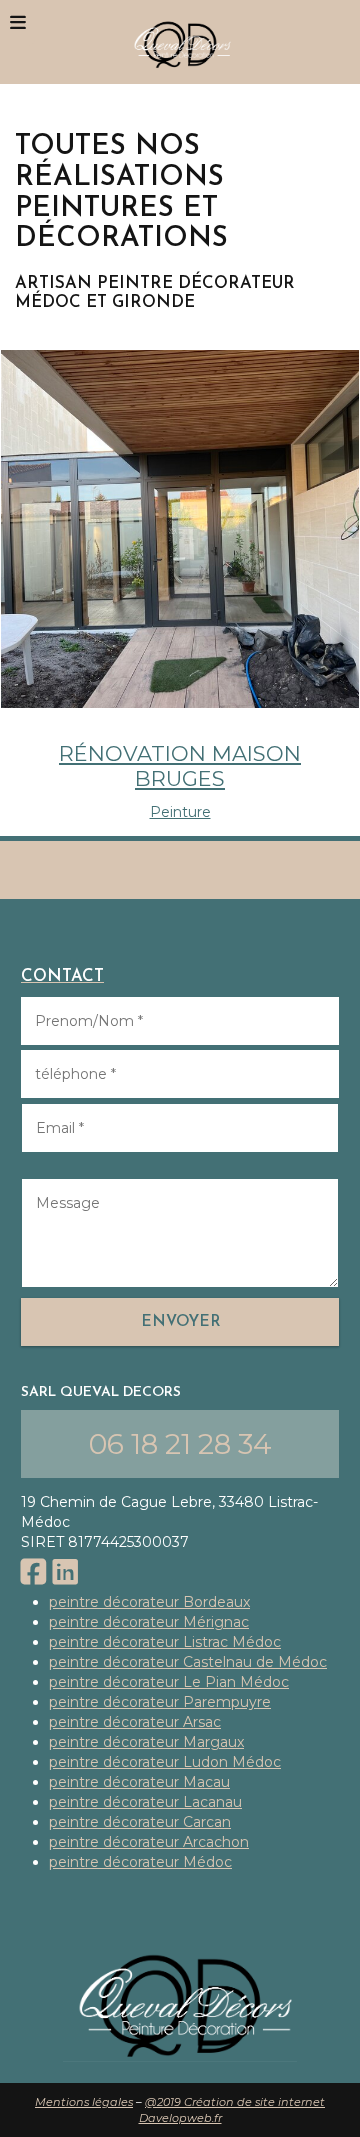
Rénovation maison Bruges (180, 766)
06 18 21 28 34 (180, 1444)
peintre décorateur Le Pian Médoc (169, 1682)
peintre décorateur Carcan (140, 1822)
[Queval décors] (180, 42)
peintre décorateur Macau (139, 1782)
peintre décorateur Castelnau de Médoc (188, 1662)
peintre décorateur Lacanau (145, 1802)
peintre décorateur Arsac (135, 1722)
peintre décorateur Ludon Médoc (165, 1762)
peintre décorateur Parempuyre (160, 1702)
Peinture (180, 812)
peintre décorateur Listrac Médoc (165, 1642)
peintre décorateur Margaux (146, 1742)
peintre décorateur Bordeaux (149, 1602)
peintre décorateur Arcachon (149, 1842)
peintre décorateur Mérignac (149, 1622)
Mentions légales (84, 2102)
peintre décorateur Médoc (140, 1862)
